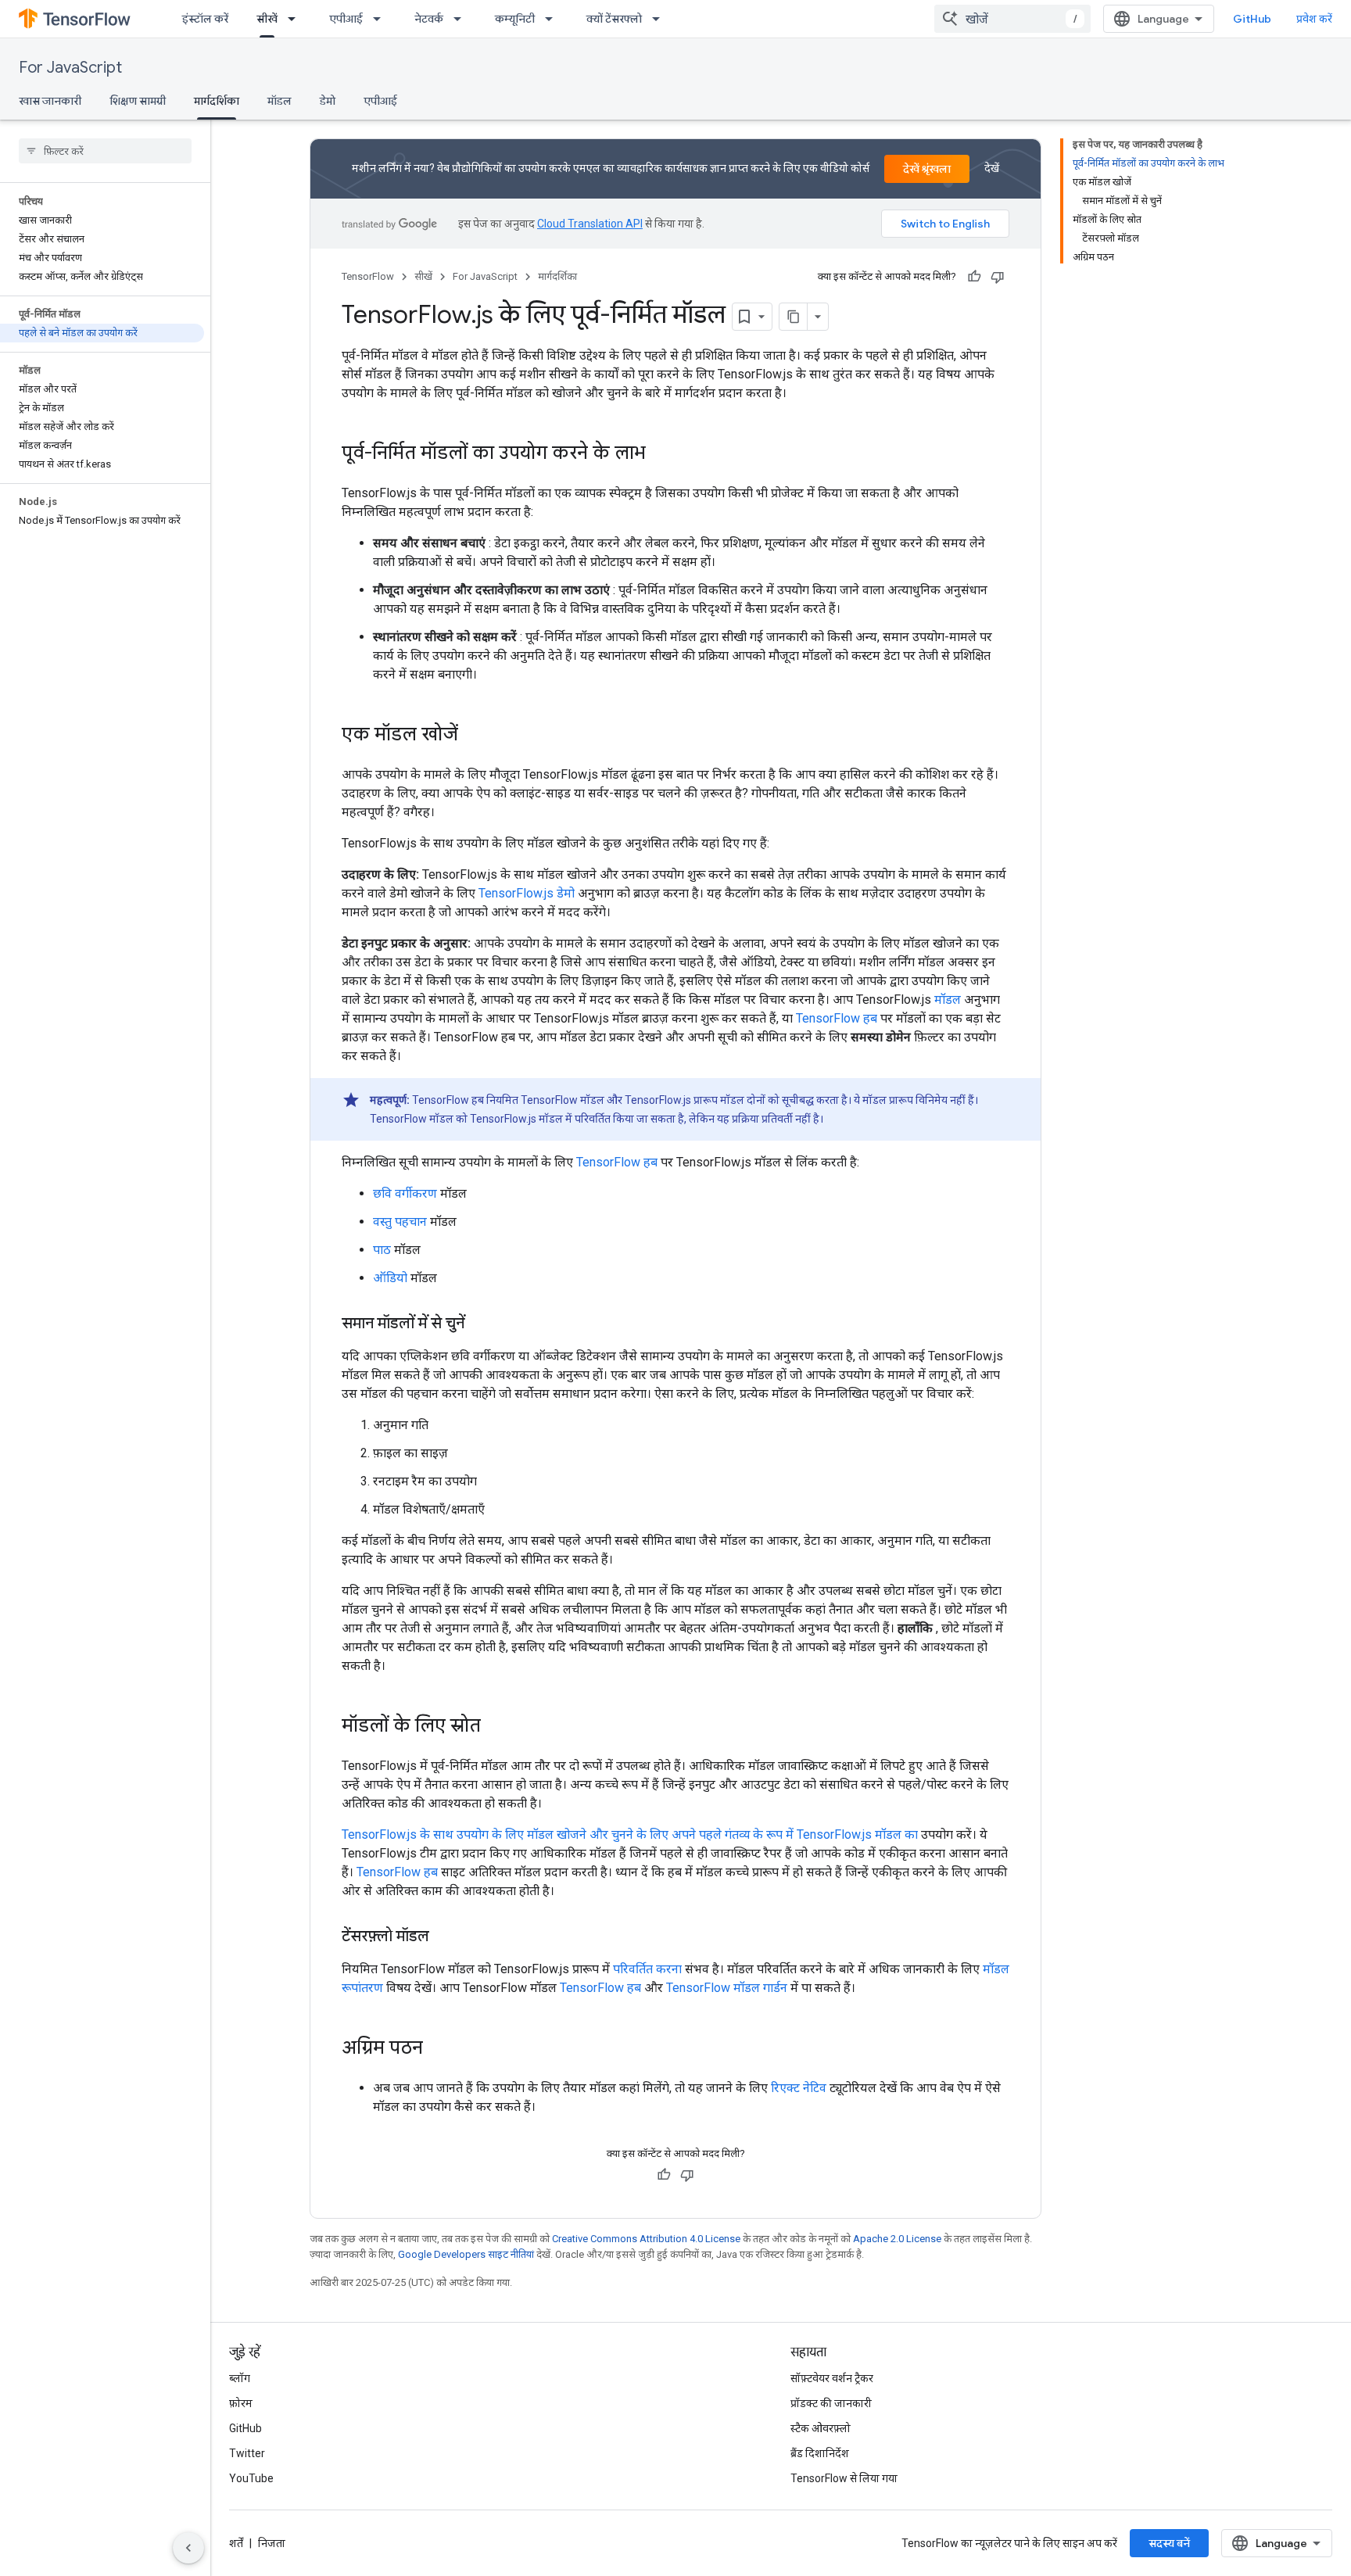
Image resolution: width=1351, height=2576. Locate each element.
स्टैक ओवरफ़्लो (821, 2428)
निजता (272, 2543)
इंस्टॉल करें (205, 19)
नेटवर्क (429, 19)
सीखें (267, 19)
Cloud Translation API (590, 224)
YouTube (251, 2478)
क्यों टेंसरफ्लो (614, 19)
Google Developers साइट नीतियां (466, 2254)
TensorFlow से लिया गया (844, 2478)
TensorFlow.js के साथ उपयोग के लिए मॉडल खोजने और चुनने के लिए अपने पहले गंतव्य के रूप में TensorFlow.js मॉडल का (630, 1834)
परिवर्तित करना (647, 1969)
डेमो (328, 101)
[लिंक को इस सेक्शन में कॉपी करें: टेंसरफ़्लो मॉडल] (445, 1937)
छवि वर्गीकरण (405, 1193)
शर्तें (236, 2543)
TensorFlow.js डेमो (527, 893)
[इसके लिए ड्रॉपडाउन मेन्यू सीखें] (296, 19)
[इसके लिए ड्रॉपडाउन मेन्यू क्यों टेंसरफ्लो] (661, 19)
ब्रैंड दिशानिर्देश (820, 2453)
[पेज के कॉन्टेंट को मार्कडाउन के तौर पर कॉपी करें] (794, 317)
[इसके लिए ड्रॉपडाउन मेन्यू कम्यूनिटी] (554, 19)
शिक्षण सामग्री (138, 101)
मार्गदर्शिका (217, 101)
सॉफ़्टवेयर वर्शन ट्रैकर (832, 2378)
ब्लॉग (240, 2378)
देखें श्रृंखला (927, 169)
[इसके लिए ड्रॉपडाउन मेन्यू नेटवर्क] (462, 19)
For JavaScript (70, 68)
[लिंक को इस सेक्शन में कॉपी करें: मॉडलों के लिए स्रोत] (496, 1727)
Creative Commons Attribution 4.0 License (646, 2239)
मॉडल (280, 101)
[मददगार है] (974, 277)
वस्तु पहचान (400, 1222)
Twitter (247, 2453)
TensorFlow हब (837, 1018)
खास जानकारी (50, 101)
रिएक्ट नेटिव (799, 2088)
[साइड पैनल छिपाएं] (188, 2548)
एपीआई (346, 19)
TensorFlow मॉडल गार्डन (727, 1988)
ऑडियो (390, 1278)
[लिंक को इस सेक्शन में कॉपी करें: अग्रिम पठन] (439, 2049)
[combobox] (1012, 19)
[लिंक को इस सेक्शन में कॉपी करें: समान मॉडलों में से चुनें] (480, 1324)
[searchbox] (105, 151)
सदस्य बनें (1169, 2543)
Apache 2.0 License (897, 2239)
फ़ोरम (241, 2403)
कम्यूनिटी (515, 19)
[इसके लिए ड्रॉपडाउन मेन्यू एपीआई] (382, 19)
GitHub (1252, 19)
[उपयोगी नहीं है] (998, 277)
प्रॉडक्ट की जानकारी (831, 2403)
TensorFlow (368, 276)
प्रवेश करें (1314, 19)
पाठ (382, 1250)
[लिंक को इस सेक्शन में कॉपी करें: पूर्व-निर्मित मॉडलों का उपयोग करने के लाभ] (661, 454)
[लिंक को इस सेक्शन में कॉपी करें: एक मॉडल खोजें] (474, 736)
